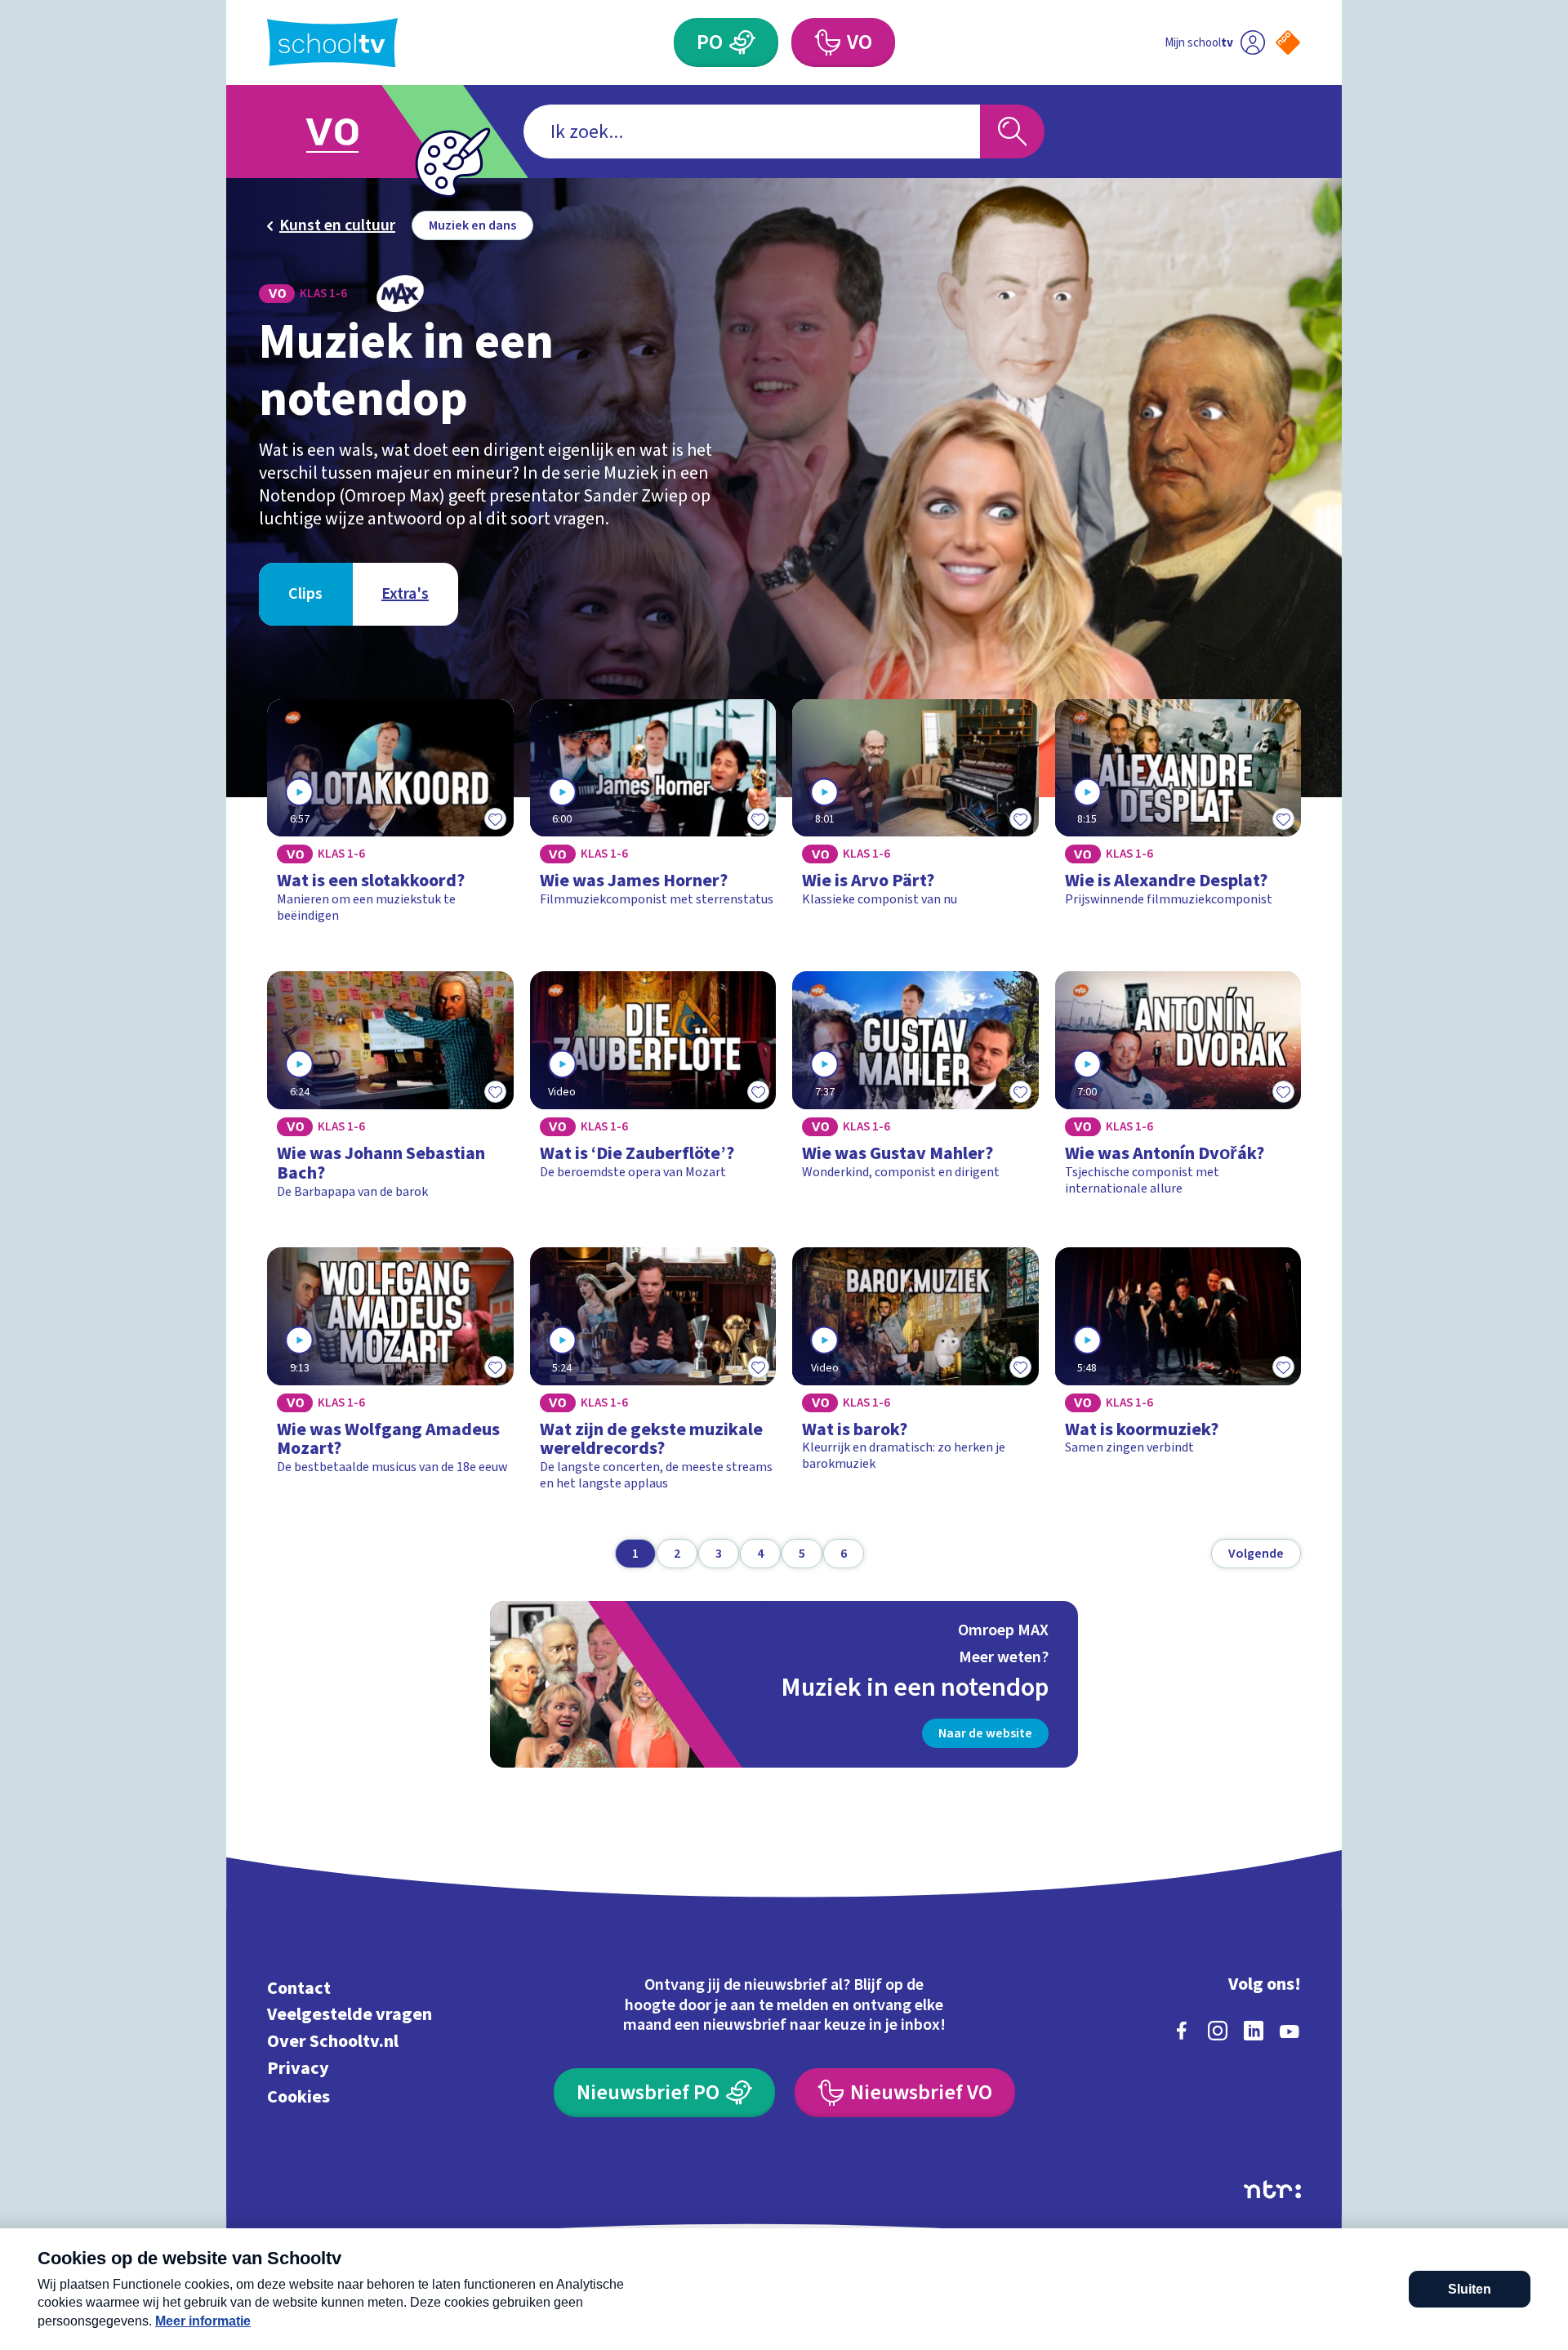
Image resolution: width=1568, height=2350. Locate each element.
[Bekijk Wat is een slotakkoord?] (390, 819)
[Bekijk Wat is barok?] (915, 1377)
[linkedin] (1254, 2031)
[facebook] (1182, 2031)
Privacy (298, 2068)
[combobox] (752, 132)
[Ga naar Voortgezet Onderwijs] (349, 132)
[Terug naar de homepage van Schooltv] (332, 43)
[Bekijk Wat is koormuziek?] (1178, 1377)
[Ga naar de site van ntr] (1272, 2189)
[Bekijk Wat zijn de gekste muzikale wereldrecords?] (653, 1377)
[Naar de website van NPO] (1288, 42)
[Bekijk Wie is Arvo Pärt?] (915, 819)
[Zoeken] (1012, 132)
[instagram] (1218, 2031)
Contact (299, 1988)
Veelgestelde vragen (350, 2015)
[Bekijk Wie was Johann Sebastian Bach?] (390, 1093)
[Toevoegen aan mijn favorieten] (496, 818)
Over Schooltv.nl (333, 2042)
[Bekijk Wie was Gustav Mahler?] (915, 1093)
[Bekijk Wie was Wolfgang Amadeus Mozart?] (390, 1377)
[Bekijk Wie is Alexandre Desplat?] (1178, 819)
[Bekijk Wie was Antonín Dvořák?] (1178, 1093)
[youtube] (1290, 2031)
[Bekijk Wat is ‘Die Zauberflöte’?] (653, 1093)
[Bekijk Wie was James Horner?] (653, 819)
